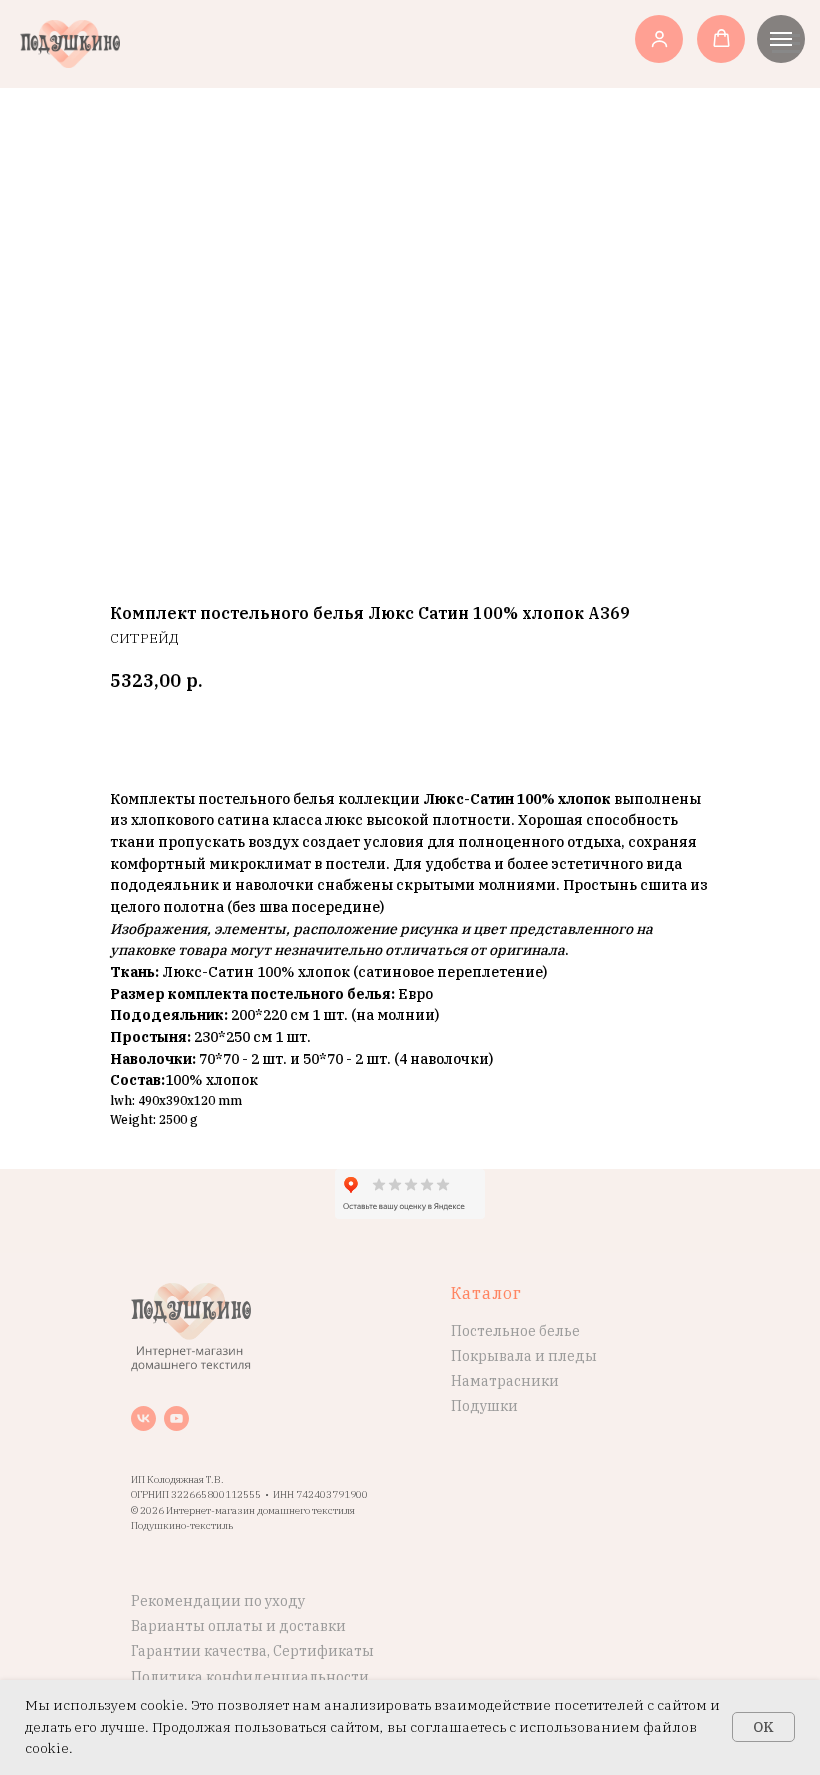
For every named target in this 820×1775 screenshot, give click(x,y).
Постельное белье (515, 1331)
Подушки (484, 1406)
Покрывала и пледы (524, 1356)
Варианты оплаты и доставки (238, 1626)
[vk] (143, 1418)
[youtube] (176, 1418)
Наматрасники (505, 1381)
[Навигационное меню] (781, 39)
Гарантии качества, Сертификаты (252, 1651)
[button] (659, 38)
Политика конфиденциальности (250, 1677)
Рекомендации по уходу (218, 1601)
